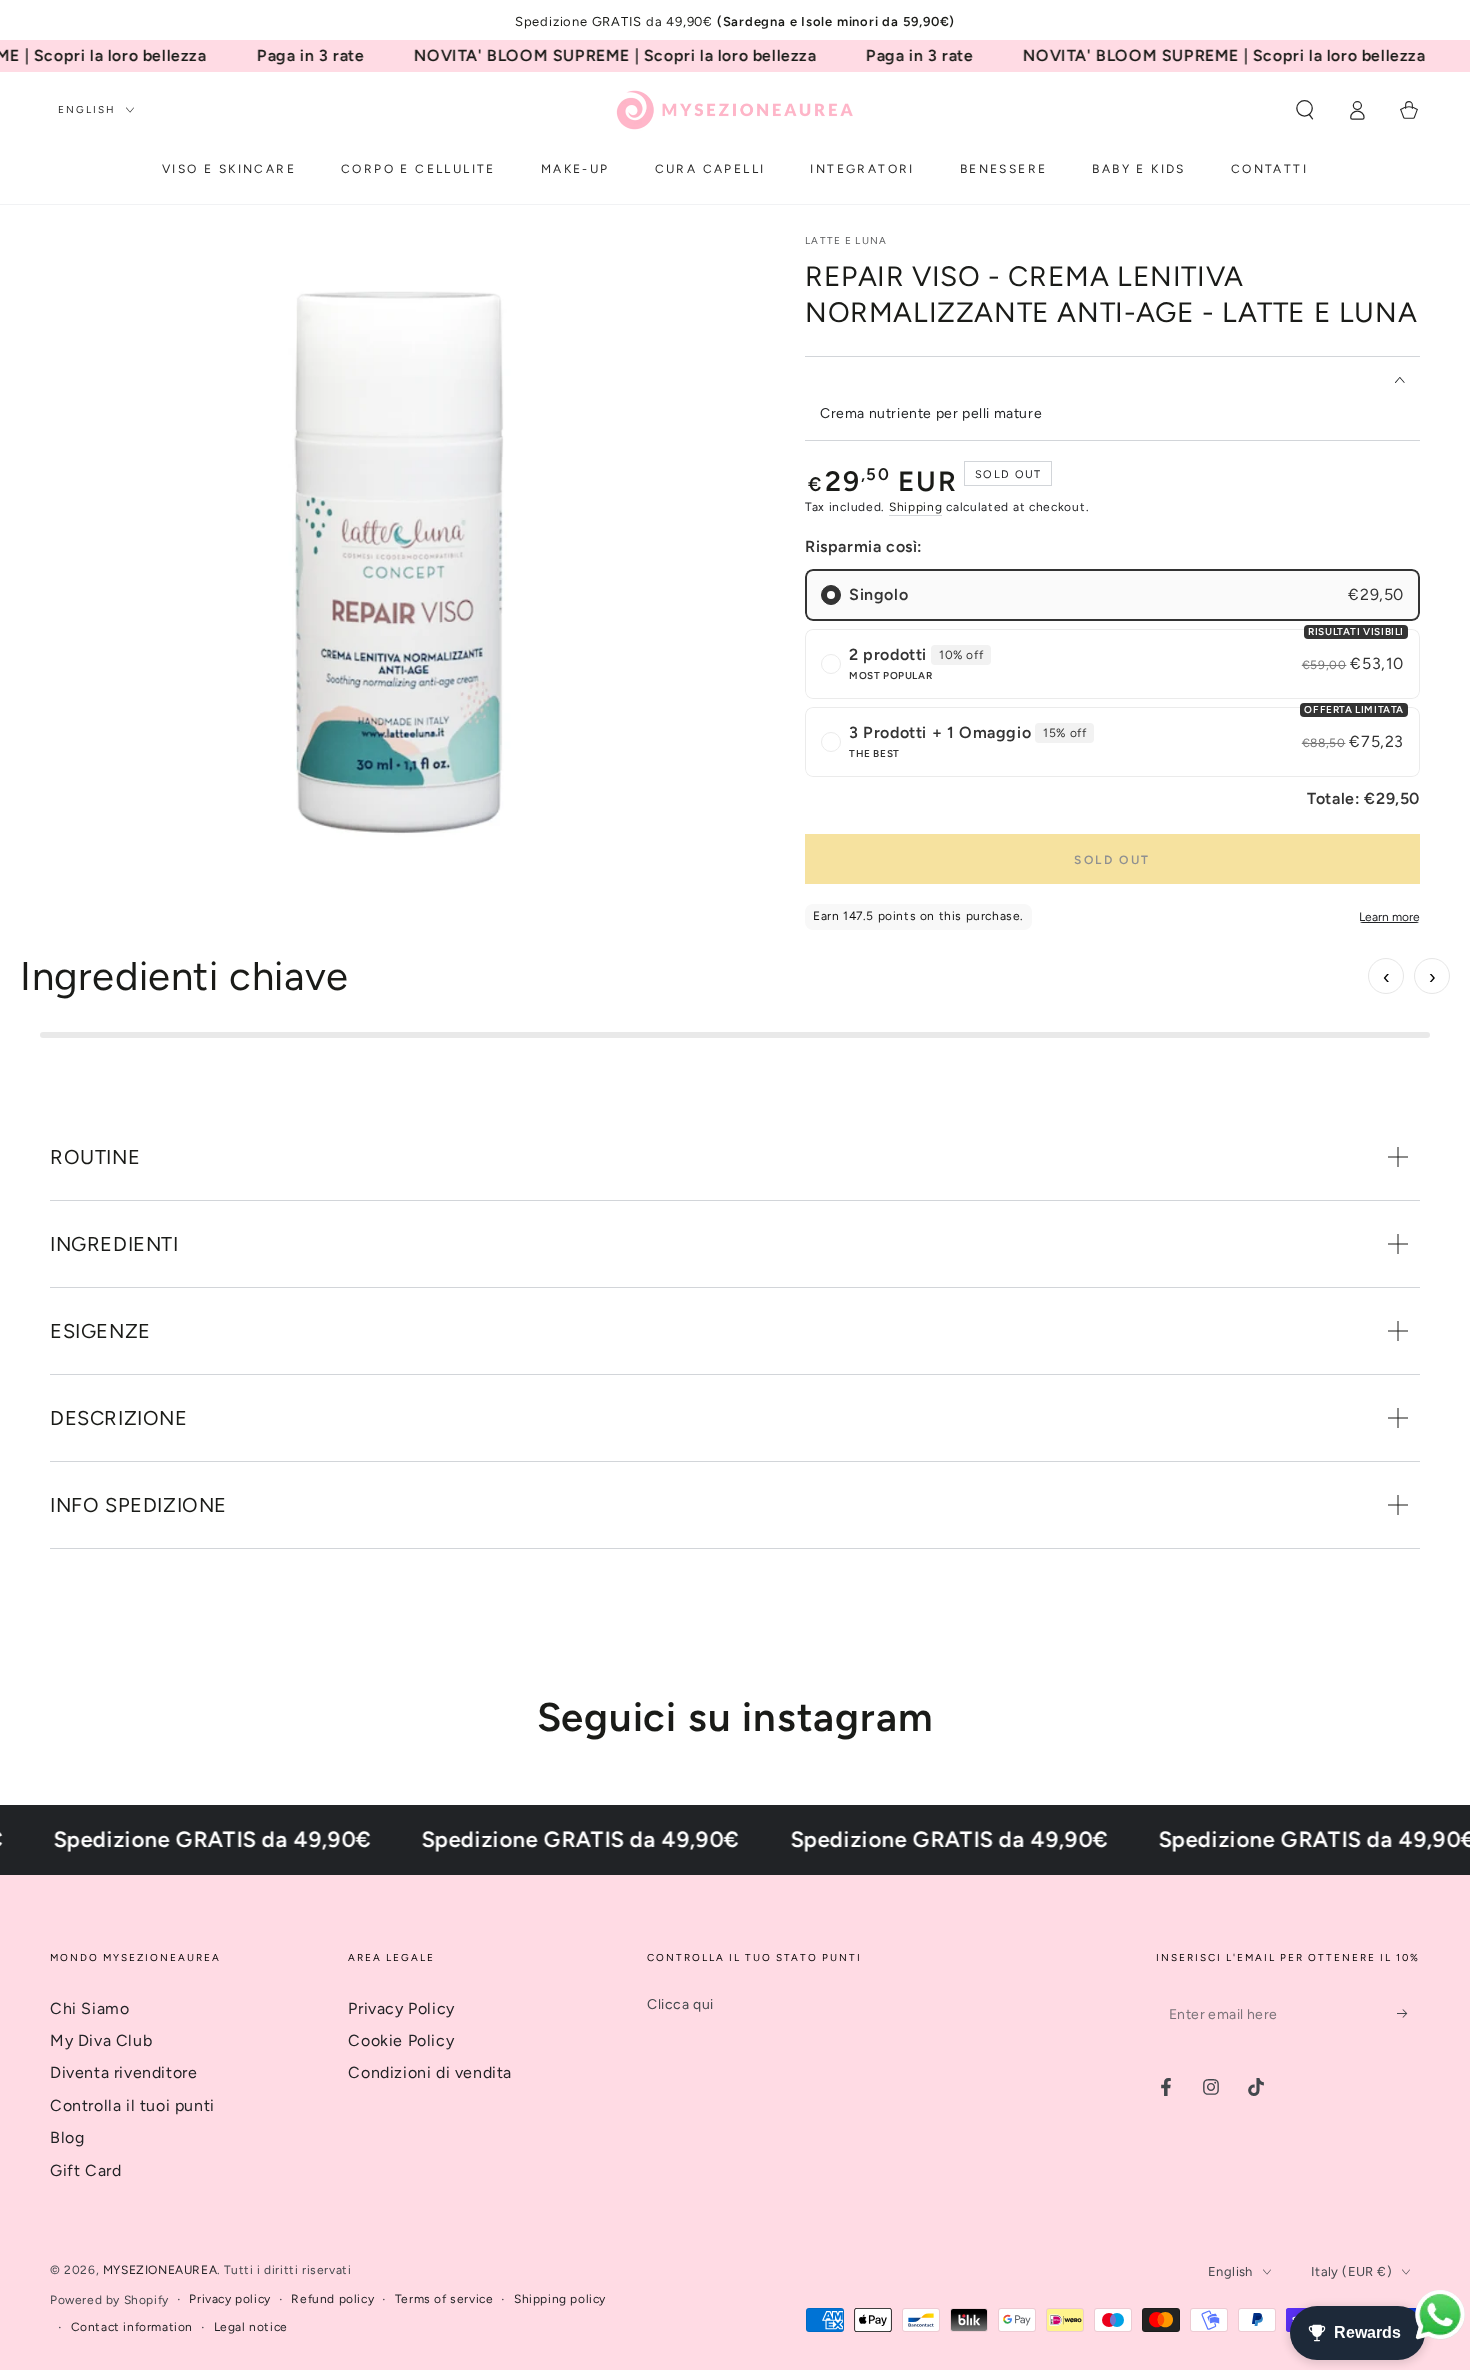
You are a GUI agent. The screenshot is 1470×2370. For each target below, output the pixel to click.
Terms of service (444, 2299)
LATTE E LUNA (846, 240)
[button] (1305, 110)
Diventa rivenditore (123, 2072)
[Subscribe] (1408, 2014)
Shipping (916, 507)
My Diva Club (101, 2040)
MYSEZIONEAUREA (160, 2270)
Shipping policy (560, 2299)
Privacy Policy (401, 2008)
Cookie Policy (401, 2040)
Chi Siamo (89, 2008)
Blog (67, 2137)
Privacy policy (229, 2299)
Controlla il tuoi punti (132, 2105)
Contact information (132, 2327)
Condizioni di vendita (430, 2072)
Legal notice (251, 2327)
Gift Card (85, 2170)
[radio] (1112, 595)
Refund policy (332, 2299)
